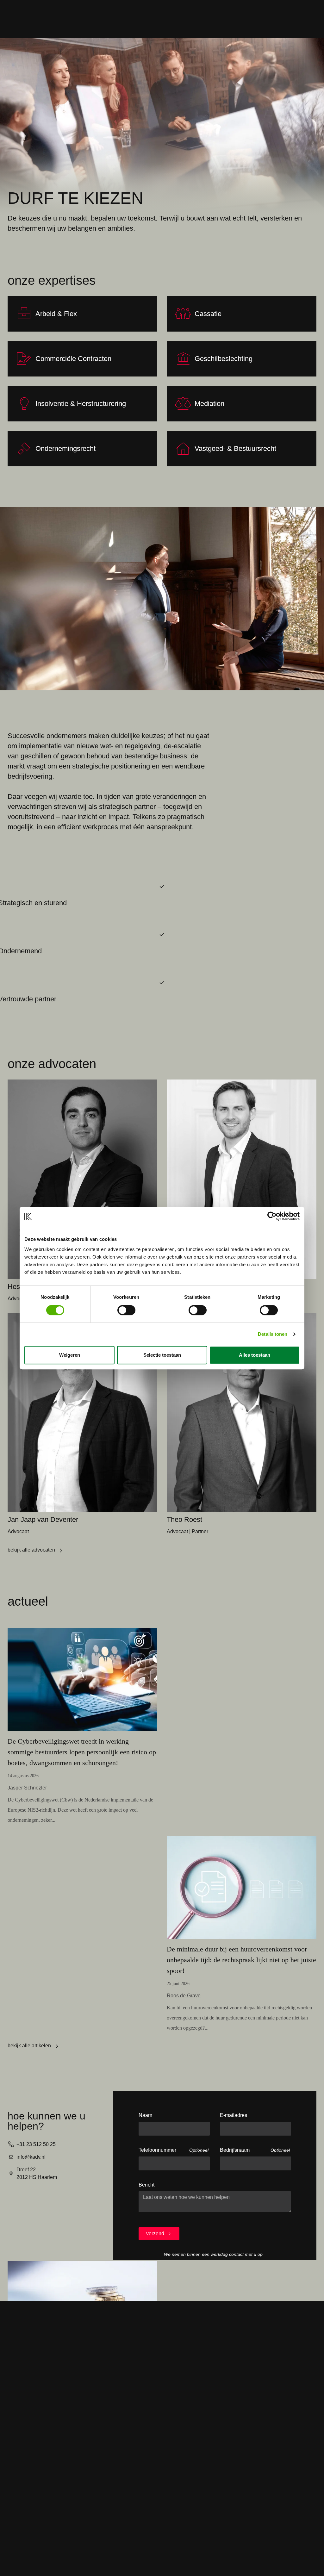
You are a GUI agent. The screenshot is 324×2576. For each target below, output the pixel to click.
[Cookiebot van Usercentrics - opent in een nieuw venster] (272, 1216)
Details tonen (273, 1334)
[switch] (126, 1310)
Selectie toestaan (162, 1355)
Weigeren (70, 1355)
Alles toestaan (255, 1355)
